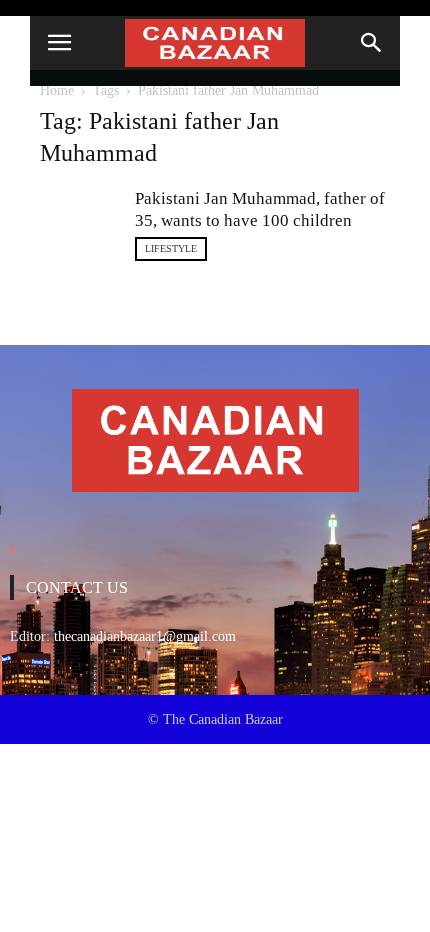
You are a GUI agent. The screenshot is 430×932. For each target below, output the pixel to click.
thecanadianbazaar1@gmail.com (145, 636)
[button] (372, 43)
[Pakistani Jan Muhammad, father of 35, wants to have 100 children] (80, 215)
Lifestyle (171, 248)
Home (57, 90)
